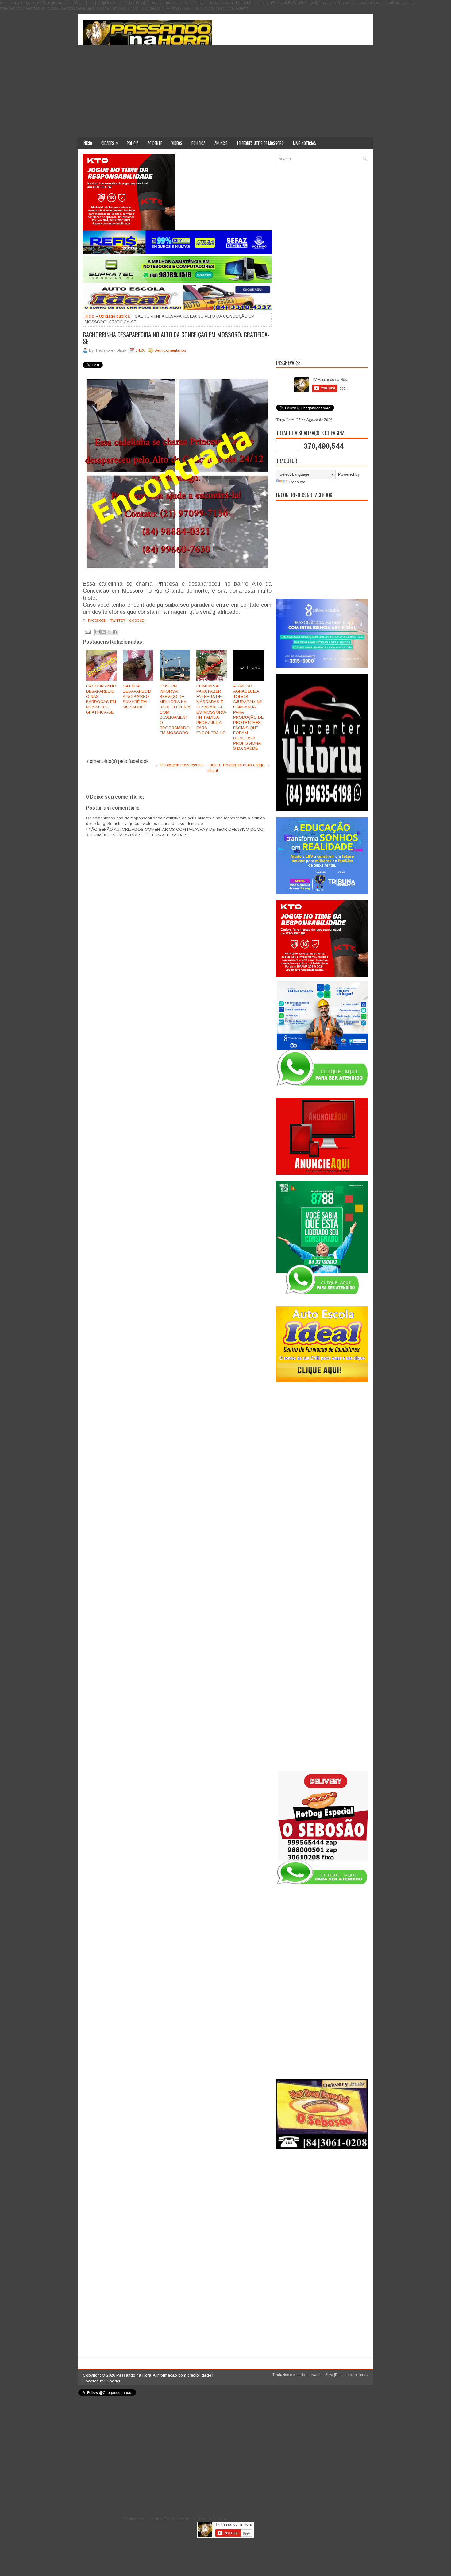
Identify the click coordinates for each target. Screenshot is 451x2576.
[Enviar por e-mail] (98, 632)
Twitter (117, 621)
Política (198, 143)
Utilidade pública (114, 316)
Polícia (133, 143)
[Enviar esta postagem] (87, 631)
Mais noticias (305, 143)
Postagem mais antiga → (246, 765)
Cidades (110, 143)
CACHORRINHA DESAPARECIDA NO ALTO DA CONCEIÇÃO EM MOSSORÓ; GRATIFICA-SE (176, 338)
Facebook (97, 621)
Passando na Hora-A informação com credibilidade (164, 2375)
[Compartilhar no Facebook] (115, 632)
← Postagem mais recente (179, 765)
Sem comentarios (170, 350)
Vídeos (177, 143)
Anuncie (221, 143)
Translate (297, 482)
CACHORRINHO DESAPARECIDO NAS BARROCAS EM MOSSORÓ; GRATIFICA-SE (101, 699)
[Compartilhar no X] (109, 632)
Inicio (87, 143)
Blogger (113, 2381)
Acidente (155, 143)
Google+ (137, 621)
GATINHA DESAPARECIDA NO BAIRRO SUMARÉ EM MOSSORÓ (137, 696)
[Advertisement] (225, 91)
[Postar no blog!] (103, 632)
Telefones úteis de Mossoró (260, 143)
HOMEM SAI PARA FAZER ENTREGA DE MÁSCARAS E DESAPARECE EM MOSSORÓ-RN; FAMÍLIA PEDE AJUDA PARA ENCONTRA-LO (212, 709)
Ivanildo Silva (322, 2375)
